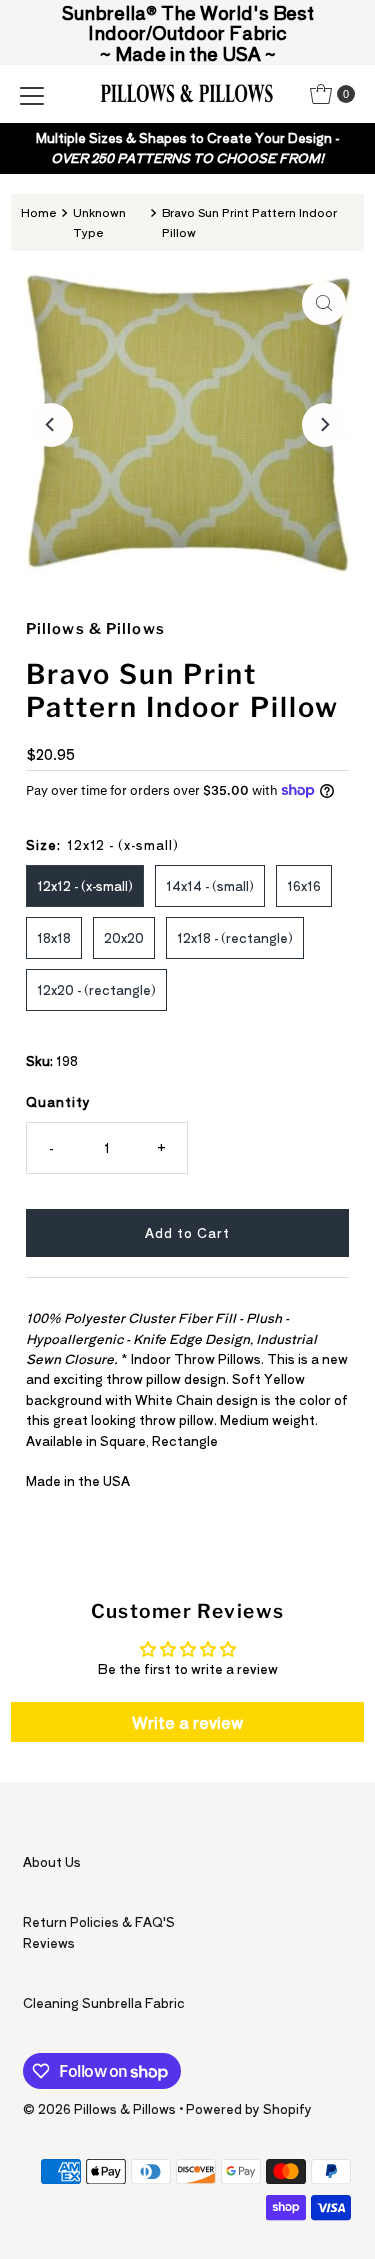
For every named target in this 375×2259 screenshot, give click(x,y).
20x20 (124, 937)
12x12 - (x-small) (85, 885)
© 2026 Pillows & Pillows (99, 2108)
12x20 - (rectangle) (96, 989)
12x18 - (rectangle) (235, 937)
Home (39, 212)
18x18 (54, 937)
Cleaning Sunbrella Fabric (104, 2002)
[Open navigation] (32, 94)
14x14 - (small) (210, 885)
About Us (52, 1861)
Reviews (49, 1942)
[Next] (324, 425)
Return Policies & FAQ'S (99, 1921)
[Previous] (51, 425)
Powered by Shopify (249, 2108)
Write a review (187, 1722)
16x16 (304, 885)
